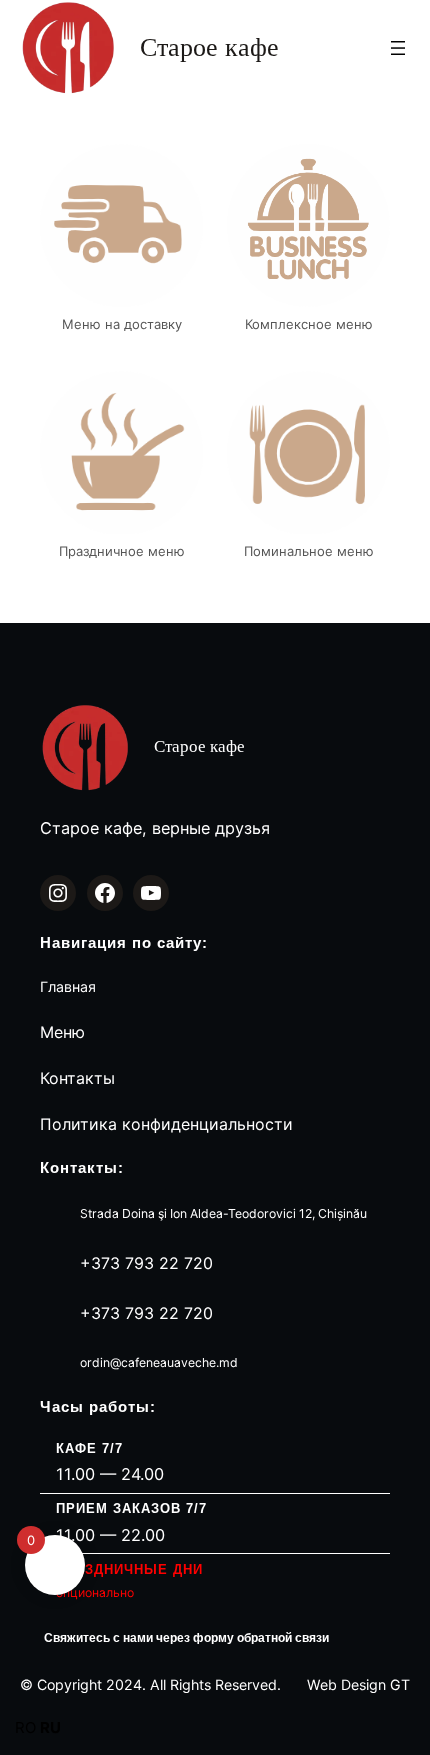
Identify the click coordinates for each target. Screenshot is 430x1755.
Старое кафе (209, 47)
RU (50, 1727)
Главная (68, 986)
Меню (62, 1032)
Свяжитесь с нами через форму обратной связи (186, 1638)
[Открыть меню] (398, 48)
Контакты (77, 1078)
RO (25, 1727)
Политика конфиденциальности (166, 1124)
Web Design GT (358, 1684)
